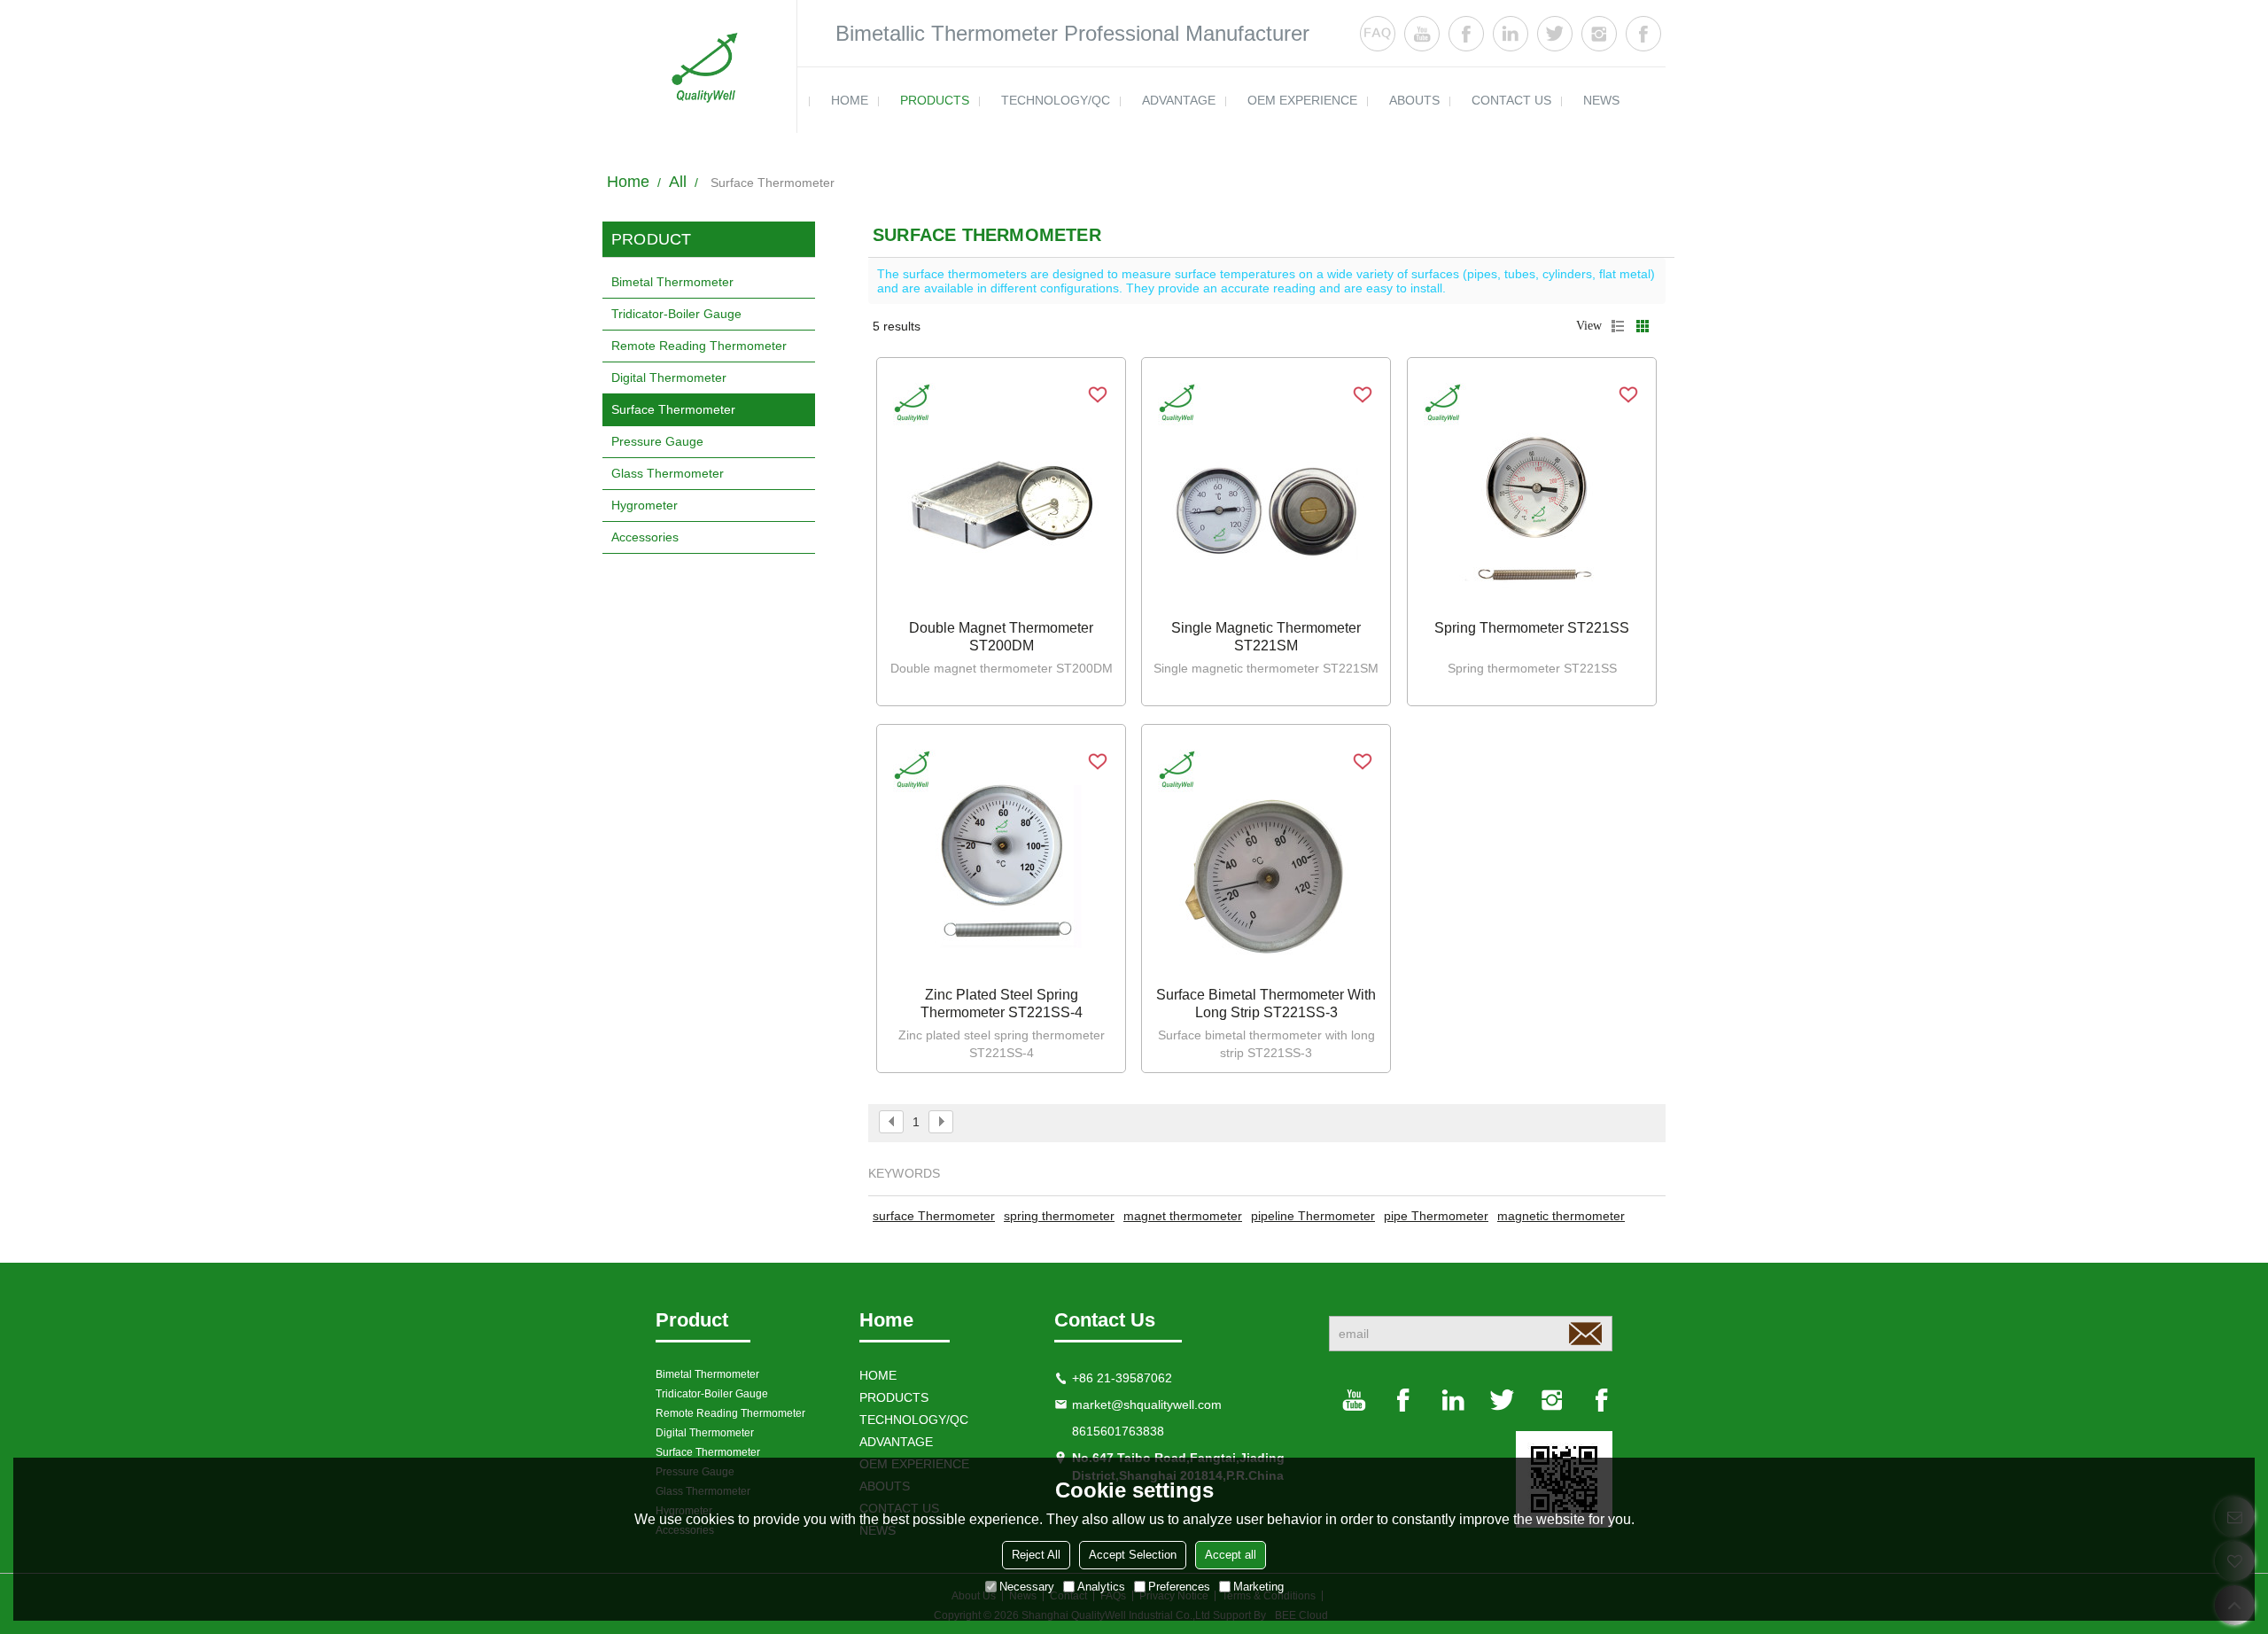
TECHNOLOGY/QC (1056, 100)
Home (628, 182)
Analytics (1101, 1587)
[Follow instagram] (1599, 34)
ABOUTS (1414, 100)
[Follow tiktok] (1643, 34)
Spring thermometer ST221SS (1532, 628)
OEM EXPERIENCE (1302, 100)
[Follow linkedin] (1511, 34)
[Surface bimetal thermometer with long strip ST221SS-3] (1266, 858)
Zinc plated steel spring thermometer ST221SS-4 (1002, 1004)
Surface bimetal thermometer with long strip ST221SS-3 (1266, 1004)
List (1618, 326)
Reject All (1036, 1555)
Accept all (1231, 1555)
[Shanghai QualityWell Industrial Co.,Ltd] (700, 66)
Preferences (1179, 1587)
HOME (850, 100)
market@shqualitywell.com (1147, 1404)
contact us (1511, 100)
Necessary (1027, 1587)
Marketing (1258, 1587)
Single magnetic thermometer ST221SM (1266, 637)
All (678, 182)
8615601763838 (1118, 1431)
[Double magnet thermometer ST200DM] (1001, 491)
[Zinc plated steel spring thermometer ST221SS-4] (1001, 858)
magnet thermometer (1183, 1216)
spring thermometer (1059, 1216)
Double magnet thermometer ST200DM (1001, 637)
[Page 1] (891, 1122)
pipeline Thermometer (1313, 1216)
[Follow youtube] (1422, 34)
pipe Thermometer (1436, 1216)
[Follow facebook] (1466, 34)
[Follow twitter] (1555, 34)
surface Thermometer (934, 1216)
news (1601, 100)
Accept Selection (1133, 1555)
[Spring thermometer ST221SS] (1532, 491)
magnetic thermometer (1561, 1216)
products (935, 100)
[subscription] (1585, 1334)
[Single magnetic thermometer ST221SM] (1266, 491)
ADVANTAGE (1179, 100)
